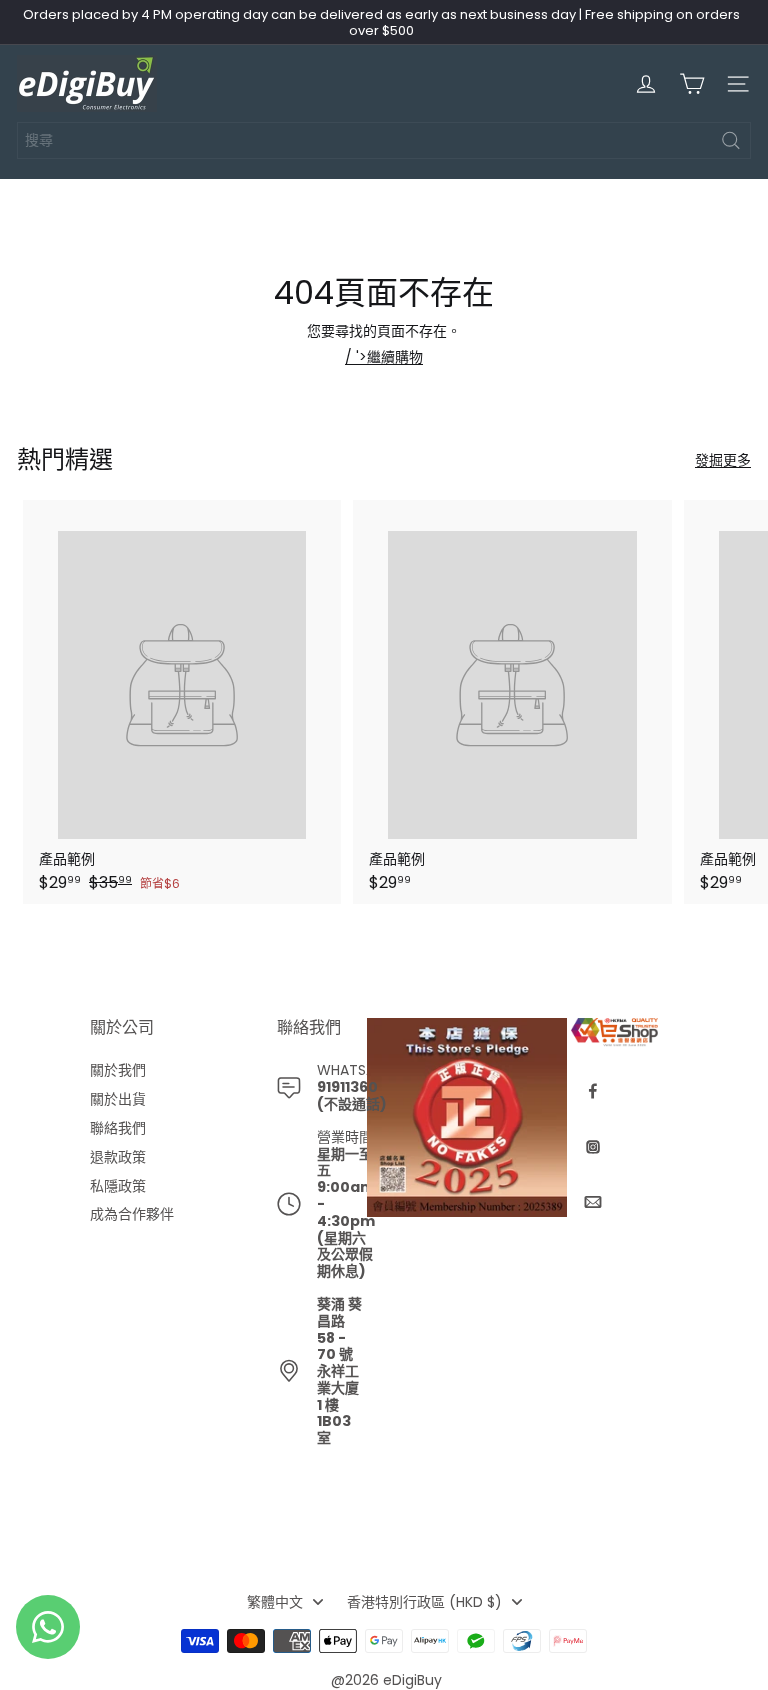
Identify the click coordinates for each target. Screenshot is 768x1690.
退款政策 (118, 1157)
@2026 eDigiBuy (386, 1680)
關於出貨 (118, 1099)
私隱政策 (118, 1186)
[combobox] (384, 140)
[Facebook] (593, 1091)
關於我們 (118, 1070)
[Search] (731, 140)
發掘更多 (723, 460)
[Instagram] (593, 1147)
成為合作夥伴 (132, 1214)
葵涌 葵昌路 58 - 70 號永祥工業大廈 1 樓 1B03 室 (339, 1371)
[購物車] (692, 84)
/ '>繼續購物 (384, 357)
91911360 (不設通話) (352, 1095)
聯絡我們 (118, 1128)
